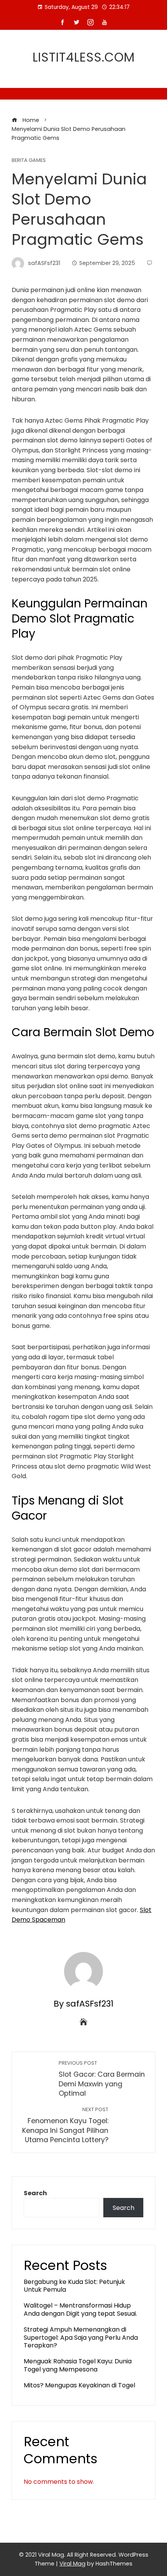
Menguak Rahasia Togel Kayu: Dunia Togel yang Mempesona (78, 2365)
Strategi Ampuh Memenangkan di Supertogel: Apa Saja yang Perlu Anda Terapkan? (81, 2338)
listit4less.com (84, 57)
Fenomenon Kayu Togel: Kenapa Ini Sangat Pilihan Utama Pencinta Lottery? (65, 2125)
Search (35, 2193)
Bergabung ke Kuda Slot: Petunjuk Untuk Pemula (74, 2286)
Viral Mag (72, 2564)
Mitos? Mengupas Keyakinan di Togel (79, 2385)
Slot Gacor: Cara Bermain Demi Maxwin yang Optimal (102, 2079)
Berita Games (29, 161)
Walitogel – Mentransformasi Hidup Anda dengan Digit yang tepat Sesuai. (80, 2309)
